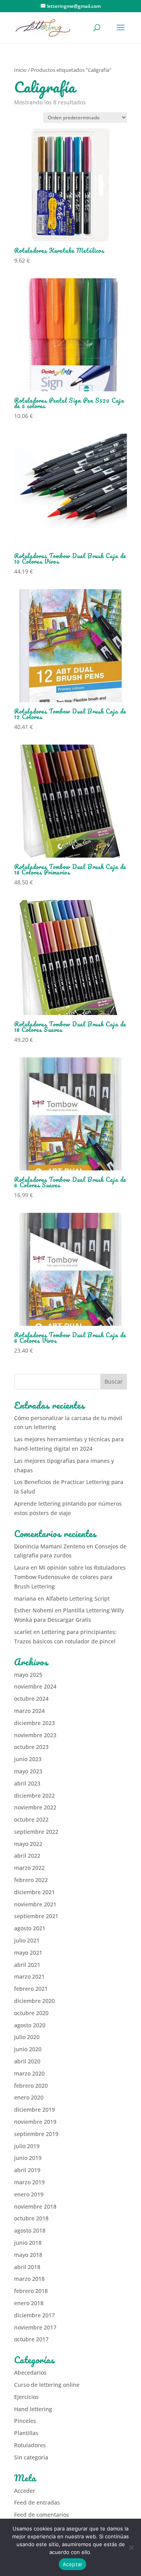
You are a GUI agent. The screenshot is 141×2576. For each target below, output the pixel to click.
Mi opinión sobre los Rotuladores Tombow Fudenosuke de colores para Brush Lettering (70, 1577)
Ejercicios (26, 2397)
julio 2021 (27, 1940)
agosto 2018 (30, 2230)
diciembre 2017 (34, 2315)
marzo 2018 (29, 2279)
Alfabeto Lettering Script (78, 1598)
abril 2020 (27, 2061)
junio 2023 (28, 1759)
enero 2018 (29, 2303)
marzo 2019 (29, 2182)
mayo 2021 (28, 1953)
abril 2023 (27, 1783)
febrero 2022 (31, 1880)
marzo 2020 (29, 2073)
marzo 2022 (29, 1868)
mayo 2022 (28, 1844)
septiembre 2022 (36, 1832)
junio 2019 (28, 2158)
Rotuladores (30, 2445)
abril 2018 (27, 2267)
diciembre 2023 (34, 1723)
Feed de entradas (37, 2502)
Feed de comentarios (42, 2515)
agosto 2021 (30, 1928)
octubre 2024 (31, 1699)
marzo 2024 (29, 1711)
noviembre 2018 (35, 2206)
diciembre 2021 (34, 1892)
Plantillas (26, 2433)
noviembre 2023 (35, 1735)
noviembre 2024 (35, 1686)
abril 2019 (27, 2170)
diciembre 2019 (34, 2110)
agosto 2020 (30, 2025)
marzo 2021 (29, 1976)
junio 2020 (28, 2049)
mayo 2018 (28, 2255)
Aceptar (73, 2564)
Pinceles (25, 2421)
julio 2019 (27, 2146)
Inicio (20, 70)
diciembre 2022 (34, 1796)
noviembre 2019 (35, 2122)
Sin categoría (31, 2457)
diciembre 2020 (34, 2001)
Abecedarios (30, 2372)
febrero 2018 (31, 2291)
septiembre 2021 (36, 1916)
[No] (131, 2547)
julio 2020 (27, 2037)
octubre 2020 (31, 2013)
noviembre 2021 (35, 1904)
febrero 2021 (31, 1989)
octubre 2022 (31, 1819)
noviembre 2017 (35, 2327)
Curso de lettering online (47, 2385)
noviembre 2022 (35, 1807)
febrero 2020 (31, 2086)
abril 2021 (27, 1965)
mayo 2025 (28, 1675)
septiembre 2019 (36, 2134)
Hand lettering (33, 2409)
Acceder (25, 2491)
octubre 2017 (31, 2339)
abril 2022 (27, 1856)
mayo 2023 (28, 1771)
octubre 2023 (31, 1747)
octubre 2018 (31, 2218)
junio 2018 (28, 2243)
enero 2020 (29, 2097)
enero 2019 (29, 2194)
